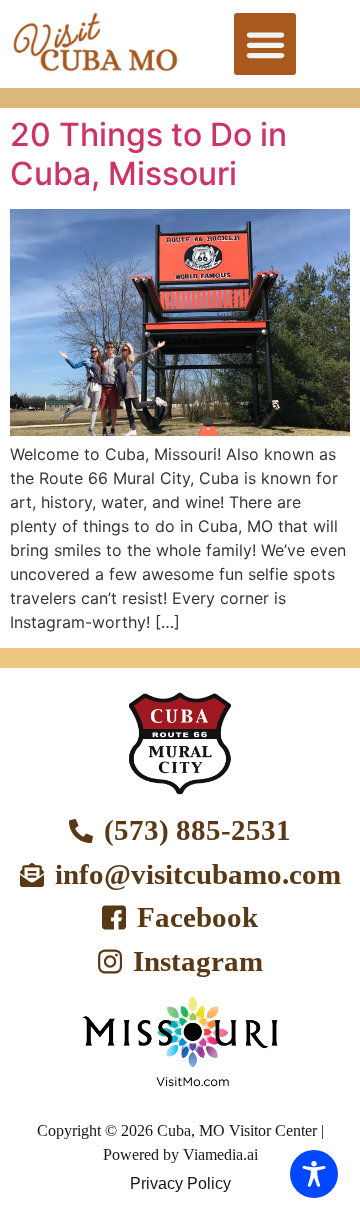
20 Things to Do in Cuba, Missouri (148, 153)
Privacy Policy (180, 1183)
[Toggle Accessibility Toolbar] (314, 1174)
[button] (265, 44)
